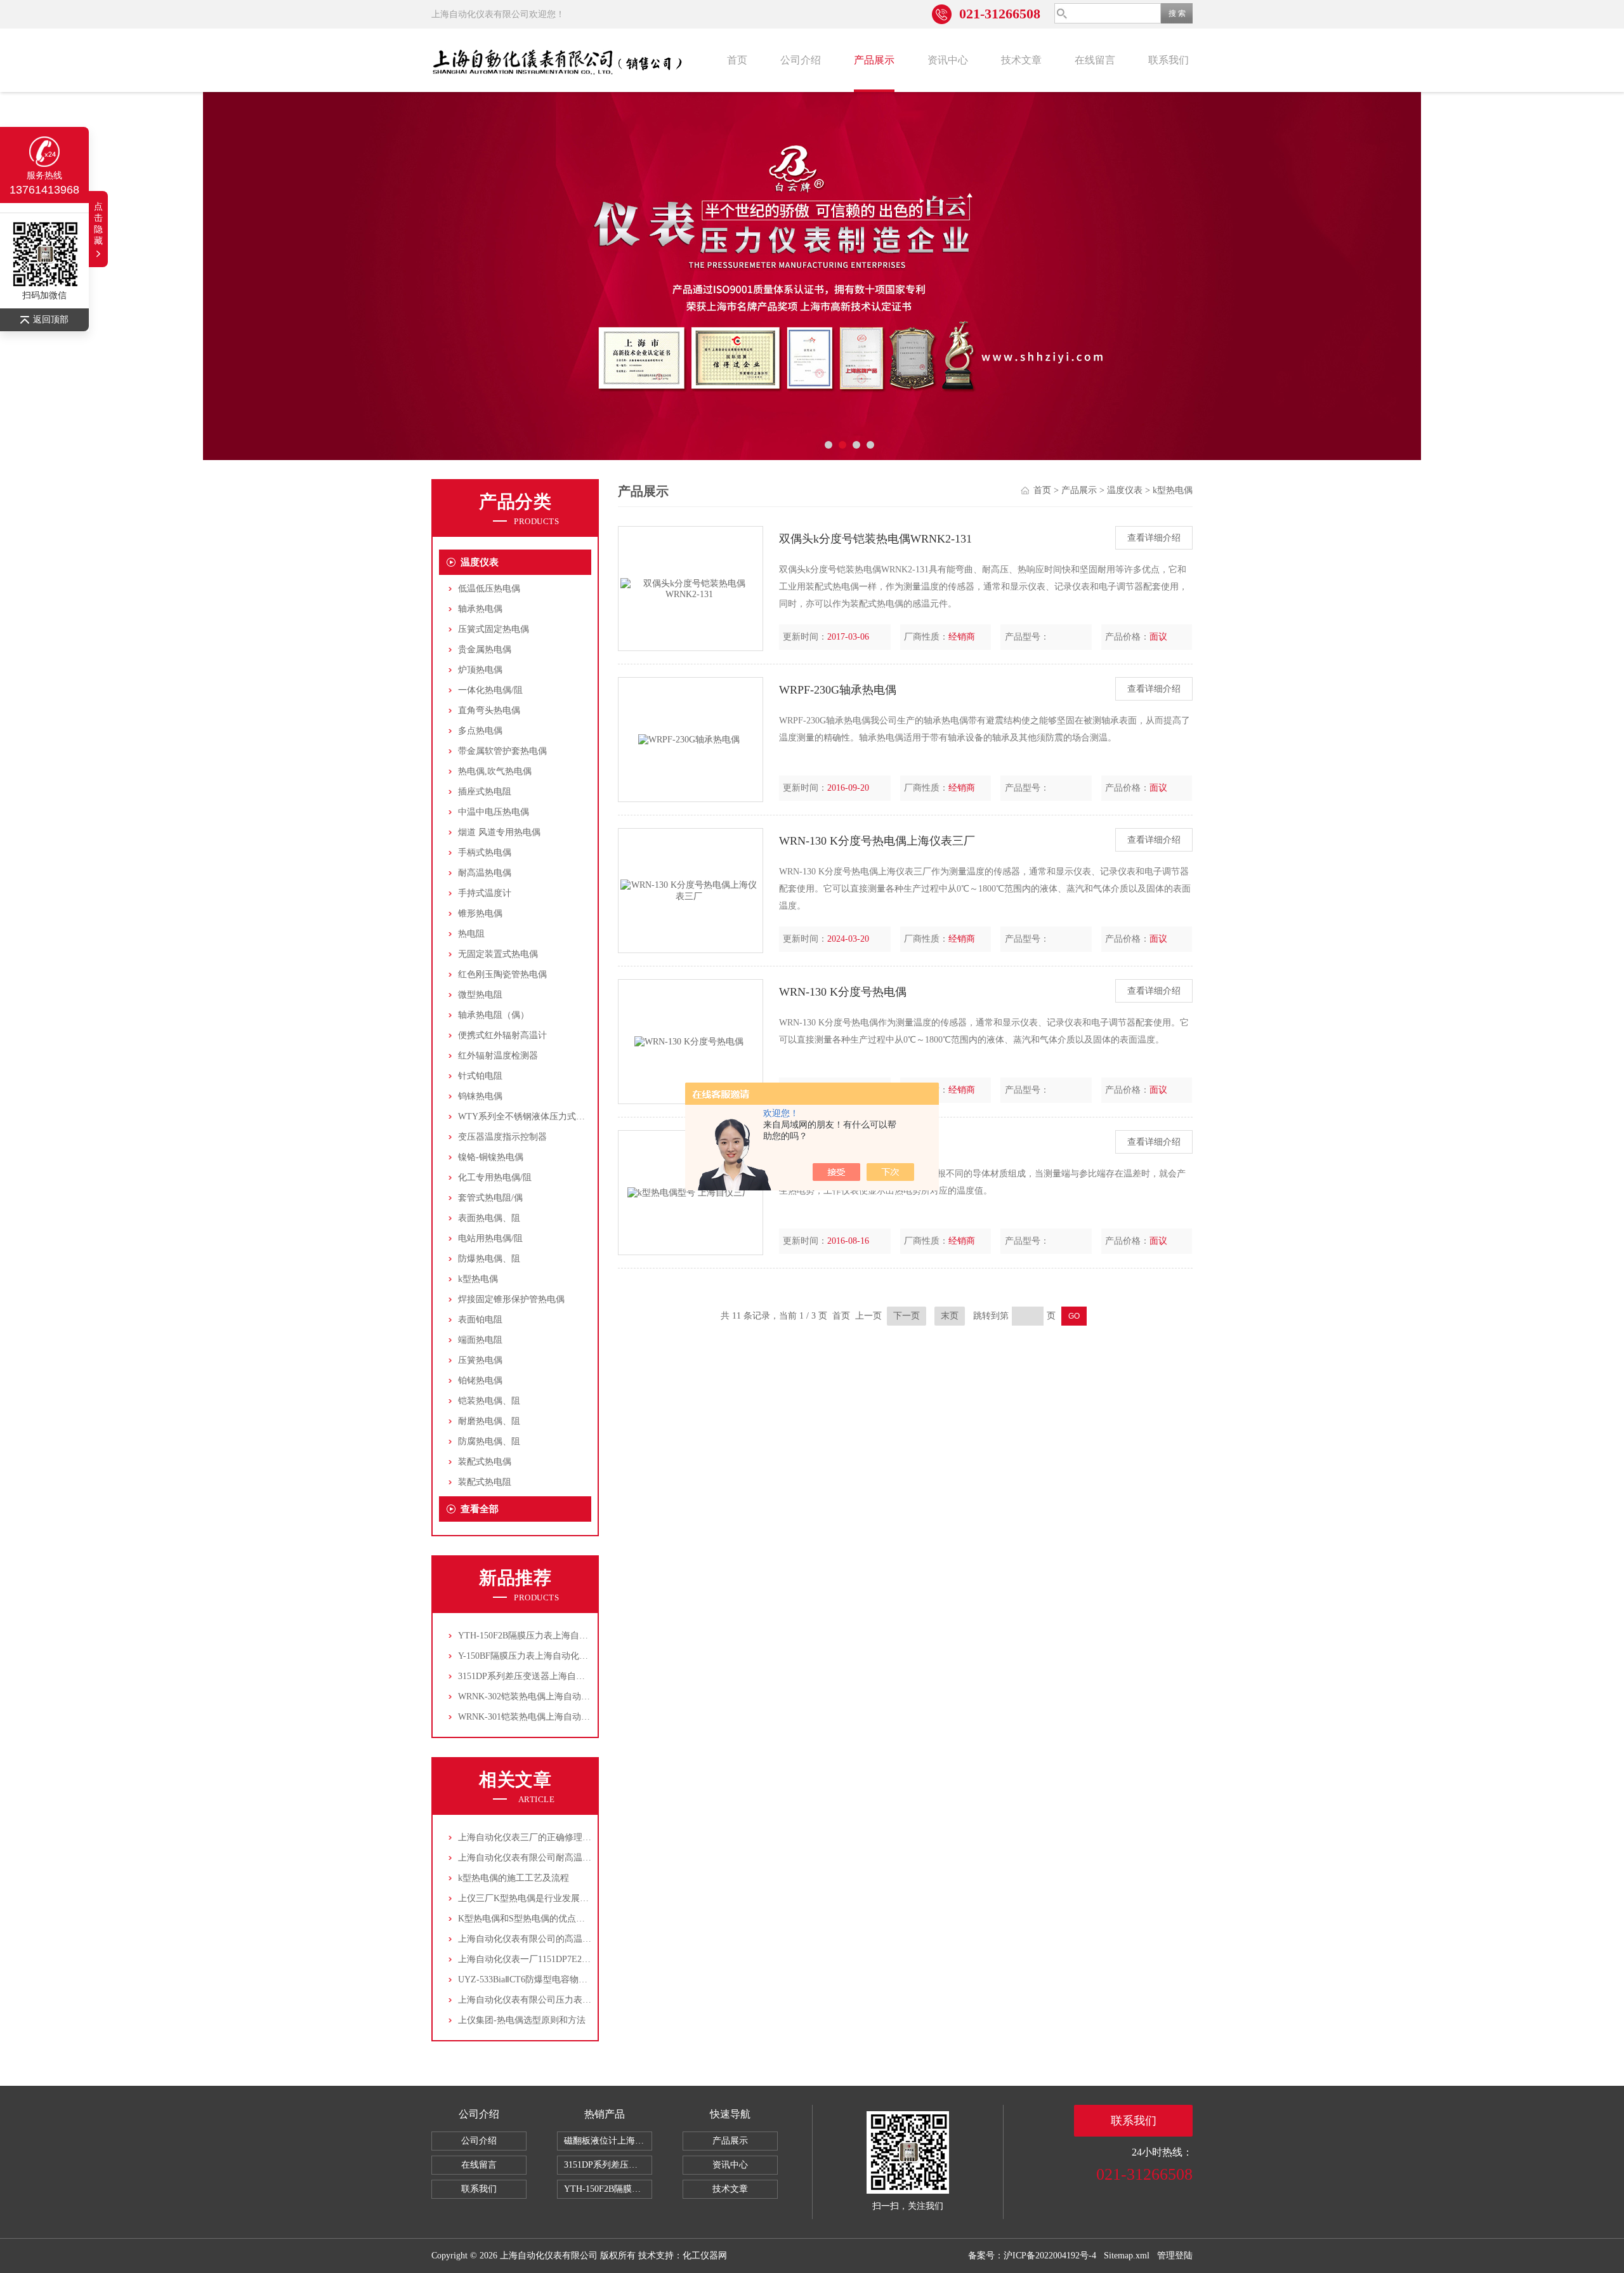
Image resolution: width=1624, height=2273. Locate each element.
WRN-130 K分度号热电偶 (843, 992)
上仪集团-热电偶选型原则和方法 (522, 2020)
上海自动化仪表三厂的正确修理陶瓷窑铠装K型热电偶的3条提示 (583, 1837)
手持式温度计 (485, 893)
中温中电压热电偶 (494, 812)
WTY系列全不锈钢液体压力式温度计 (530, 1117)
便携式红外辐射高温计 (502, 1035)
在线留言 (1095, 60)
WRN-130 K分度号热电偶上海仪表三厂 (877, 841)
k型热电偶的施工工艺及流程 (514, 1878)
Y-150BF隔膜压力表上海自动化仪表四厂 (536, 1656)
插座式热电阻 (485, 792)
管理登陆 (1175, 2256)
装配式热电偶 (485, 1462)
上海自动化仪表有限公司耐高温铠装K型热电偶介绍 (559, 1858)
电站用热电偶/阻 (490, 1238)
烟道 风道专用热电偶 (499, 832)
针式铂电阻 (480, 1076)
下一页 (907, 1316)
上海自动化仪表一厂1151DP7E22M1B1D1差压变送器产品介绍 (579, 1959)
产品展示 (874, 60)
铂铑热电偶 (480, 1380)
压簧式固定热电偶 (494, 629)
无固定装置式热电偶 (498, 954)
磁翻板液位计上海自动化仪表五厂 (608, 2141)
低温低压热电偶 (489, 589)
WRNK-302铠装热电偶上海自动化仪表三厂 (542, 1697)
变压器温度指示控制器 (502, 1137)
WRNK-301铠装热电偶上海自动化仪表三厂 (542, 1717)
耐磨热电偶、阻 (489, 1421)
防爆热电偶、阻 (489, 1259)
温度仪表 (480, 562)
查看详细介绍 (1154, 538)
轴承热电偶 (480, 609)
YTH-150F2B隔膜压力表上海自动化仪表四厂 (545, 1636)
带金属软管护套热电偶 (502, 751)
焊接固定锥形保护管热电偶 (511, 1299)
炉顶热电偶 (480, 670)
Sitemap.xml (1127, 2256)
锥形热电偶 (480, 913)
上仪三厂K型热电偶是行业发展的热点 (532, 1898)
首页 (737, 60)
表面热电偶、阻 (489, 1218)
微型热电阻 (480, 995)
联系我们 (1169, 60)
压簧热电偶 (480, 1360)
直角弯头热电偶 (489, 710)
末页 (950, 1316)
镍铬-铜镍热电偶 (491, 1157)
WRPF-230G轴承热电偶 (838, 690)
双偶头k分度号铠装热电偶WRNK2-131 (875, 539)
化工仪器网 (705, 2256)
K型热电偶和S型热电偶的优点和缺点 (530, 1919)
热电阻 (471, 934)
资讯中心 (948, 60)
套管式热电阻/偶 (490, 1198)
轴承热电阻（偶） (494, 1015)
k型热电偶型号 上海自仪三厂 (852, 1143)
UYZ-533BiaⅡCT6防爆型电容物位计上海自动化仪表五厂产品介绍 (585, 1980)
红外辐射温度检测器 (498, 1056)
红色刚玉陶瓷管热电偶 (502, 974)
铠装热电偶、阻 (489, 1401)
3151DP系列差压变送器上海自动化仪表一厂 (544, 1676)
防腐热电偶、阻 (489, 1441)
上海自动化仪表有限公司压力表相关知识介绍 (547, 2000)
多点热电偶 (480, 731)
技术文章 (1021, 60)
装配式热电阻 (485, 1482)
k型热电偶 (478, 1279)
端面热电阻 (480, 1340)
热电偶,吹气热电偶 (495, 771)
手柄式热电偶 (485, 853)
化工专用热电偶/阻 (495, 1177)
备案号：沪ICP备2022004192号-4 (1032, 2256)
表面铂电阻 (480, 1320)
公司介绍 (801, 60)
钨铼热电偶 (480, 1096)
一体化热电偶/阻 (490, 690)
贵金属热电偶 (485, 649)
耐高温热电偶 (485, 873)
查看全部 (480, 1509)
